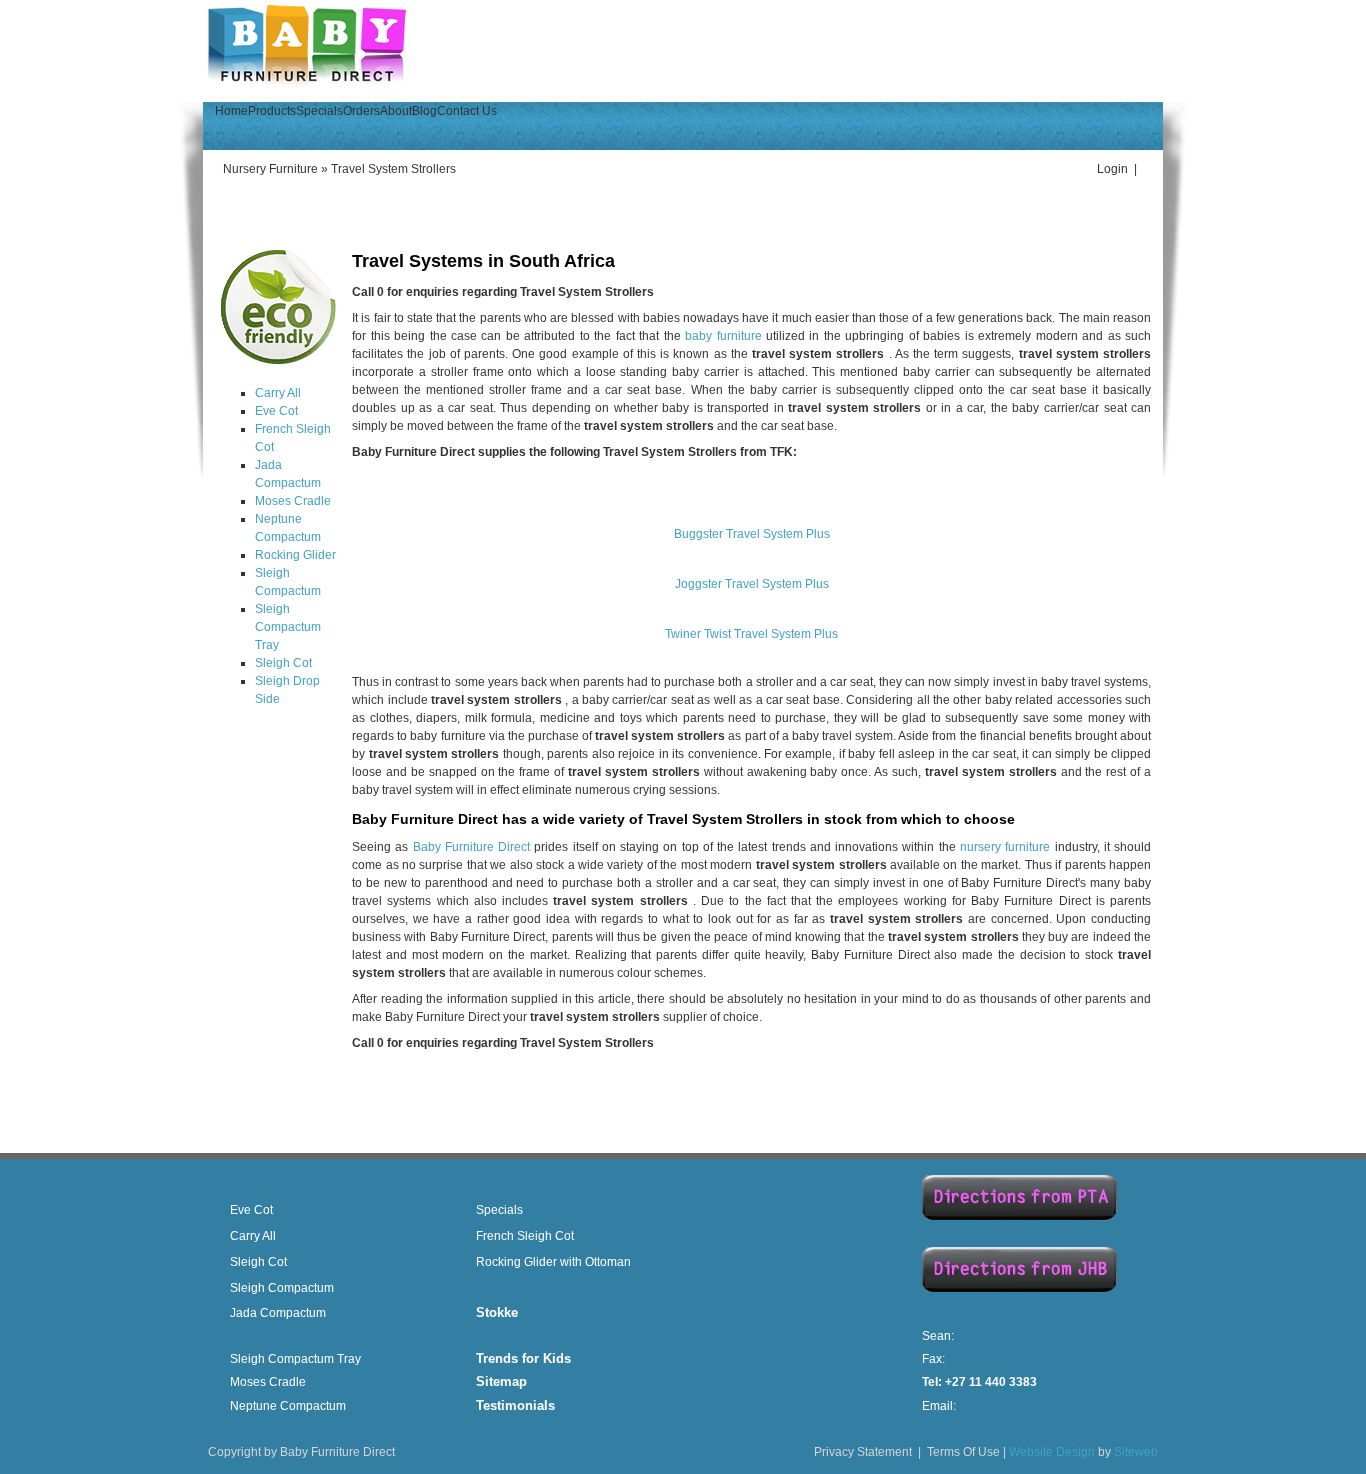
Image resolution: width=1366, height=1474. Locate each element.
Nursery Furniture (270, 169)
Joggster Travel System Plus (752, 584)
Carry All (278, 393)
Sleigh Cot (283, 663)
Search (1128, 67)
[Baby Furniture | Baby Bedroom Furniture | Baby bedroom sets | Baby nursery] (307, 83)
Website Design (1052, 1452)
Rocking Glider (295, 555)
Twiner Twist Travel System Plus (751, 634)
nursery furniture (1005, 847)
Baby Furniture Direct (472, 847)
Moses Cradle (293, 501)
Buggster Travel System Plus (752, 534)
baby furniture (723, 336)
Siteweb (1136, 1452)
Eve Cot (276, 411)
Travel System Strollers (393, 169)
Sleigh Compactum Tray (288, 627)
